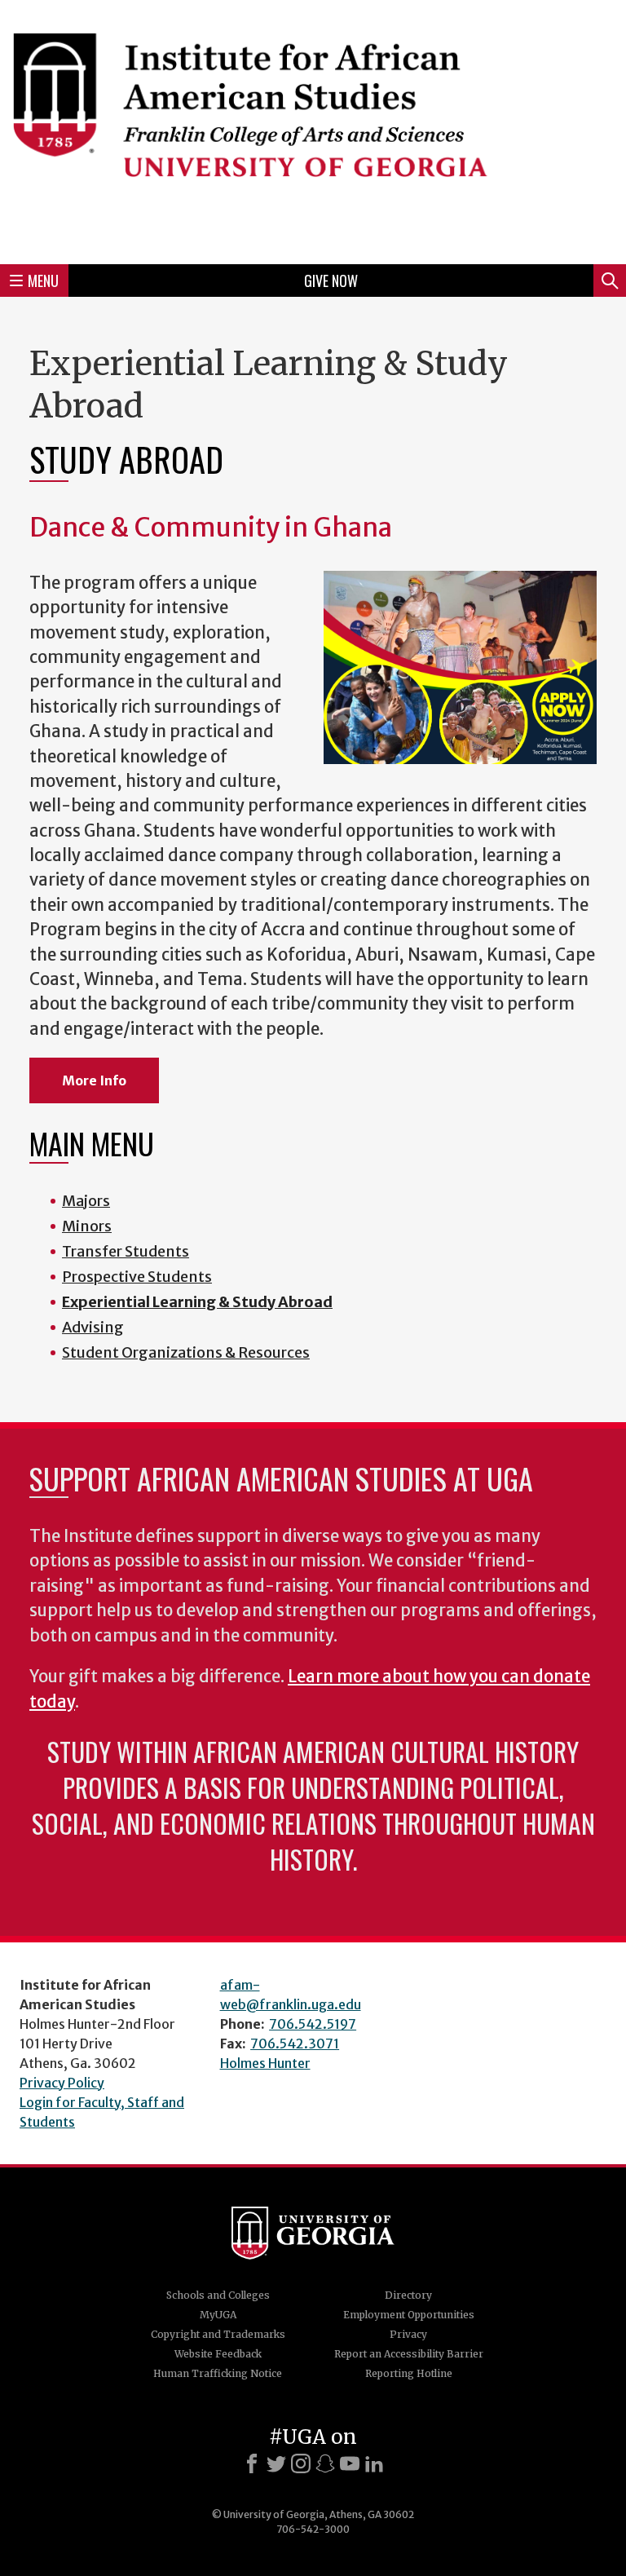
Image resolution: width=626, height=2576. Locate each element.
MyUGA (218, 2315)
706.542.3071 (295, 2044)
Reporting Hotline (409, 2373)
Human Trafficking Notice (218, 2373)
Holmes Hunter (265, 2063)
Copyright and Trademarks (218, 2334)
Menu (43, 281)
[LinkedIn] (374, 2463)
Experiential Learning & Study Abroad (197, 1302)
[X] (276, 2463)
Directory (408, 2295)
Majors (86, 1201)
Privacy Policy (62, 2083)
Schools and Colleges (218, 2295)
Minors (87, 1226)
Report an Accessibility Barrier (409, 2354)
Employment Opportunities (409, 2315)
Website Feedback (218, 2354)
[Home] (313, 130)
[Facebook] (252, 2463)
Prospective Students (137, 1277)
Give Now (331, 281)
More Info (94, 1080)
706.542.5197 (313, 2024)
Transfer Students (126, 1251)
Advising (93, 1327)
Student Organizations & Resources (186, 1352)
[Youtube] (350, 2463)
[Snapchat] (325, 2463)
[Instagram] (301, 2463)
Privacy (408, 2334)
